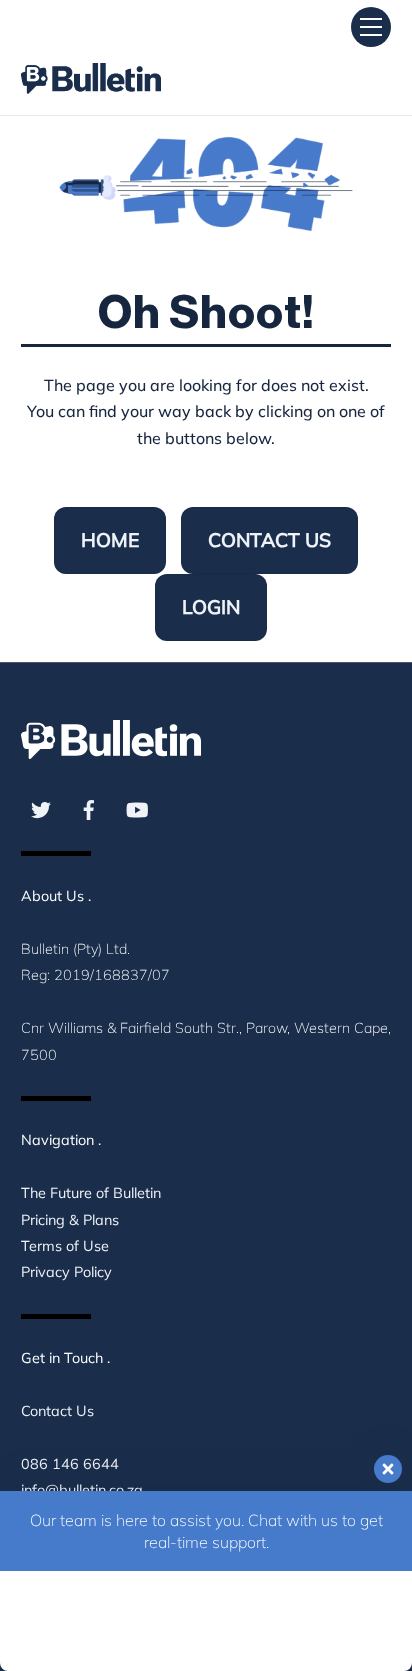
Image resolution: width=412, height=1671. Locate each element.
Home (110, 540)
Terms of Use (65, 1246)
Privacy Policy (66, 1272)
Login (211, 607)
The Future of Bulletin (91, 1193)
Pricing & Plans (70, 1220)
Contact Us (269, 540)
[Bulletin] (91, 60)
